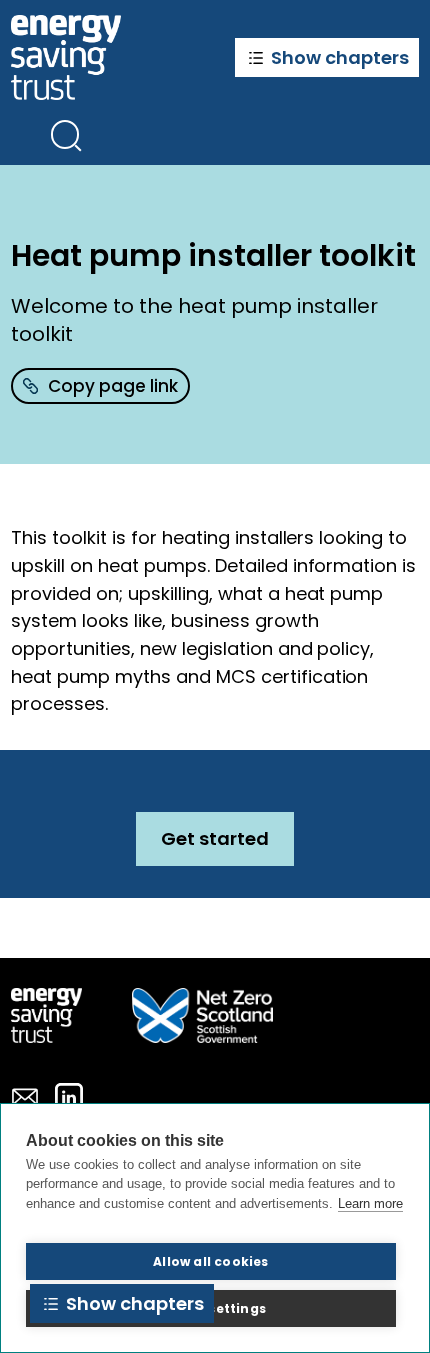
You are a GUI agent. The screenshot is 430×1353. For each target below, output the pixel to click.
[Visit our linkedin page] (69, 1097)
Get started (215, 838)
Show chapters (340, 57)
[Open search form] (66, 135)
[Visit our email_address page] (25, 1097)
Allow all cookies (210, 1261)
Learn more (370, 1203)
